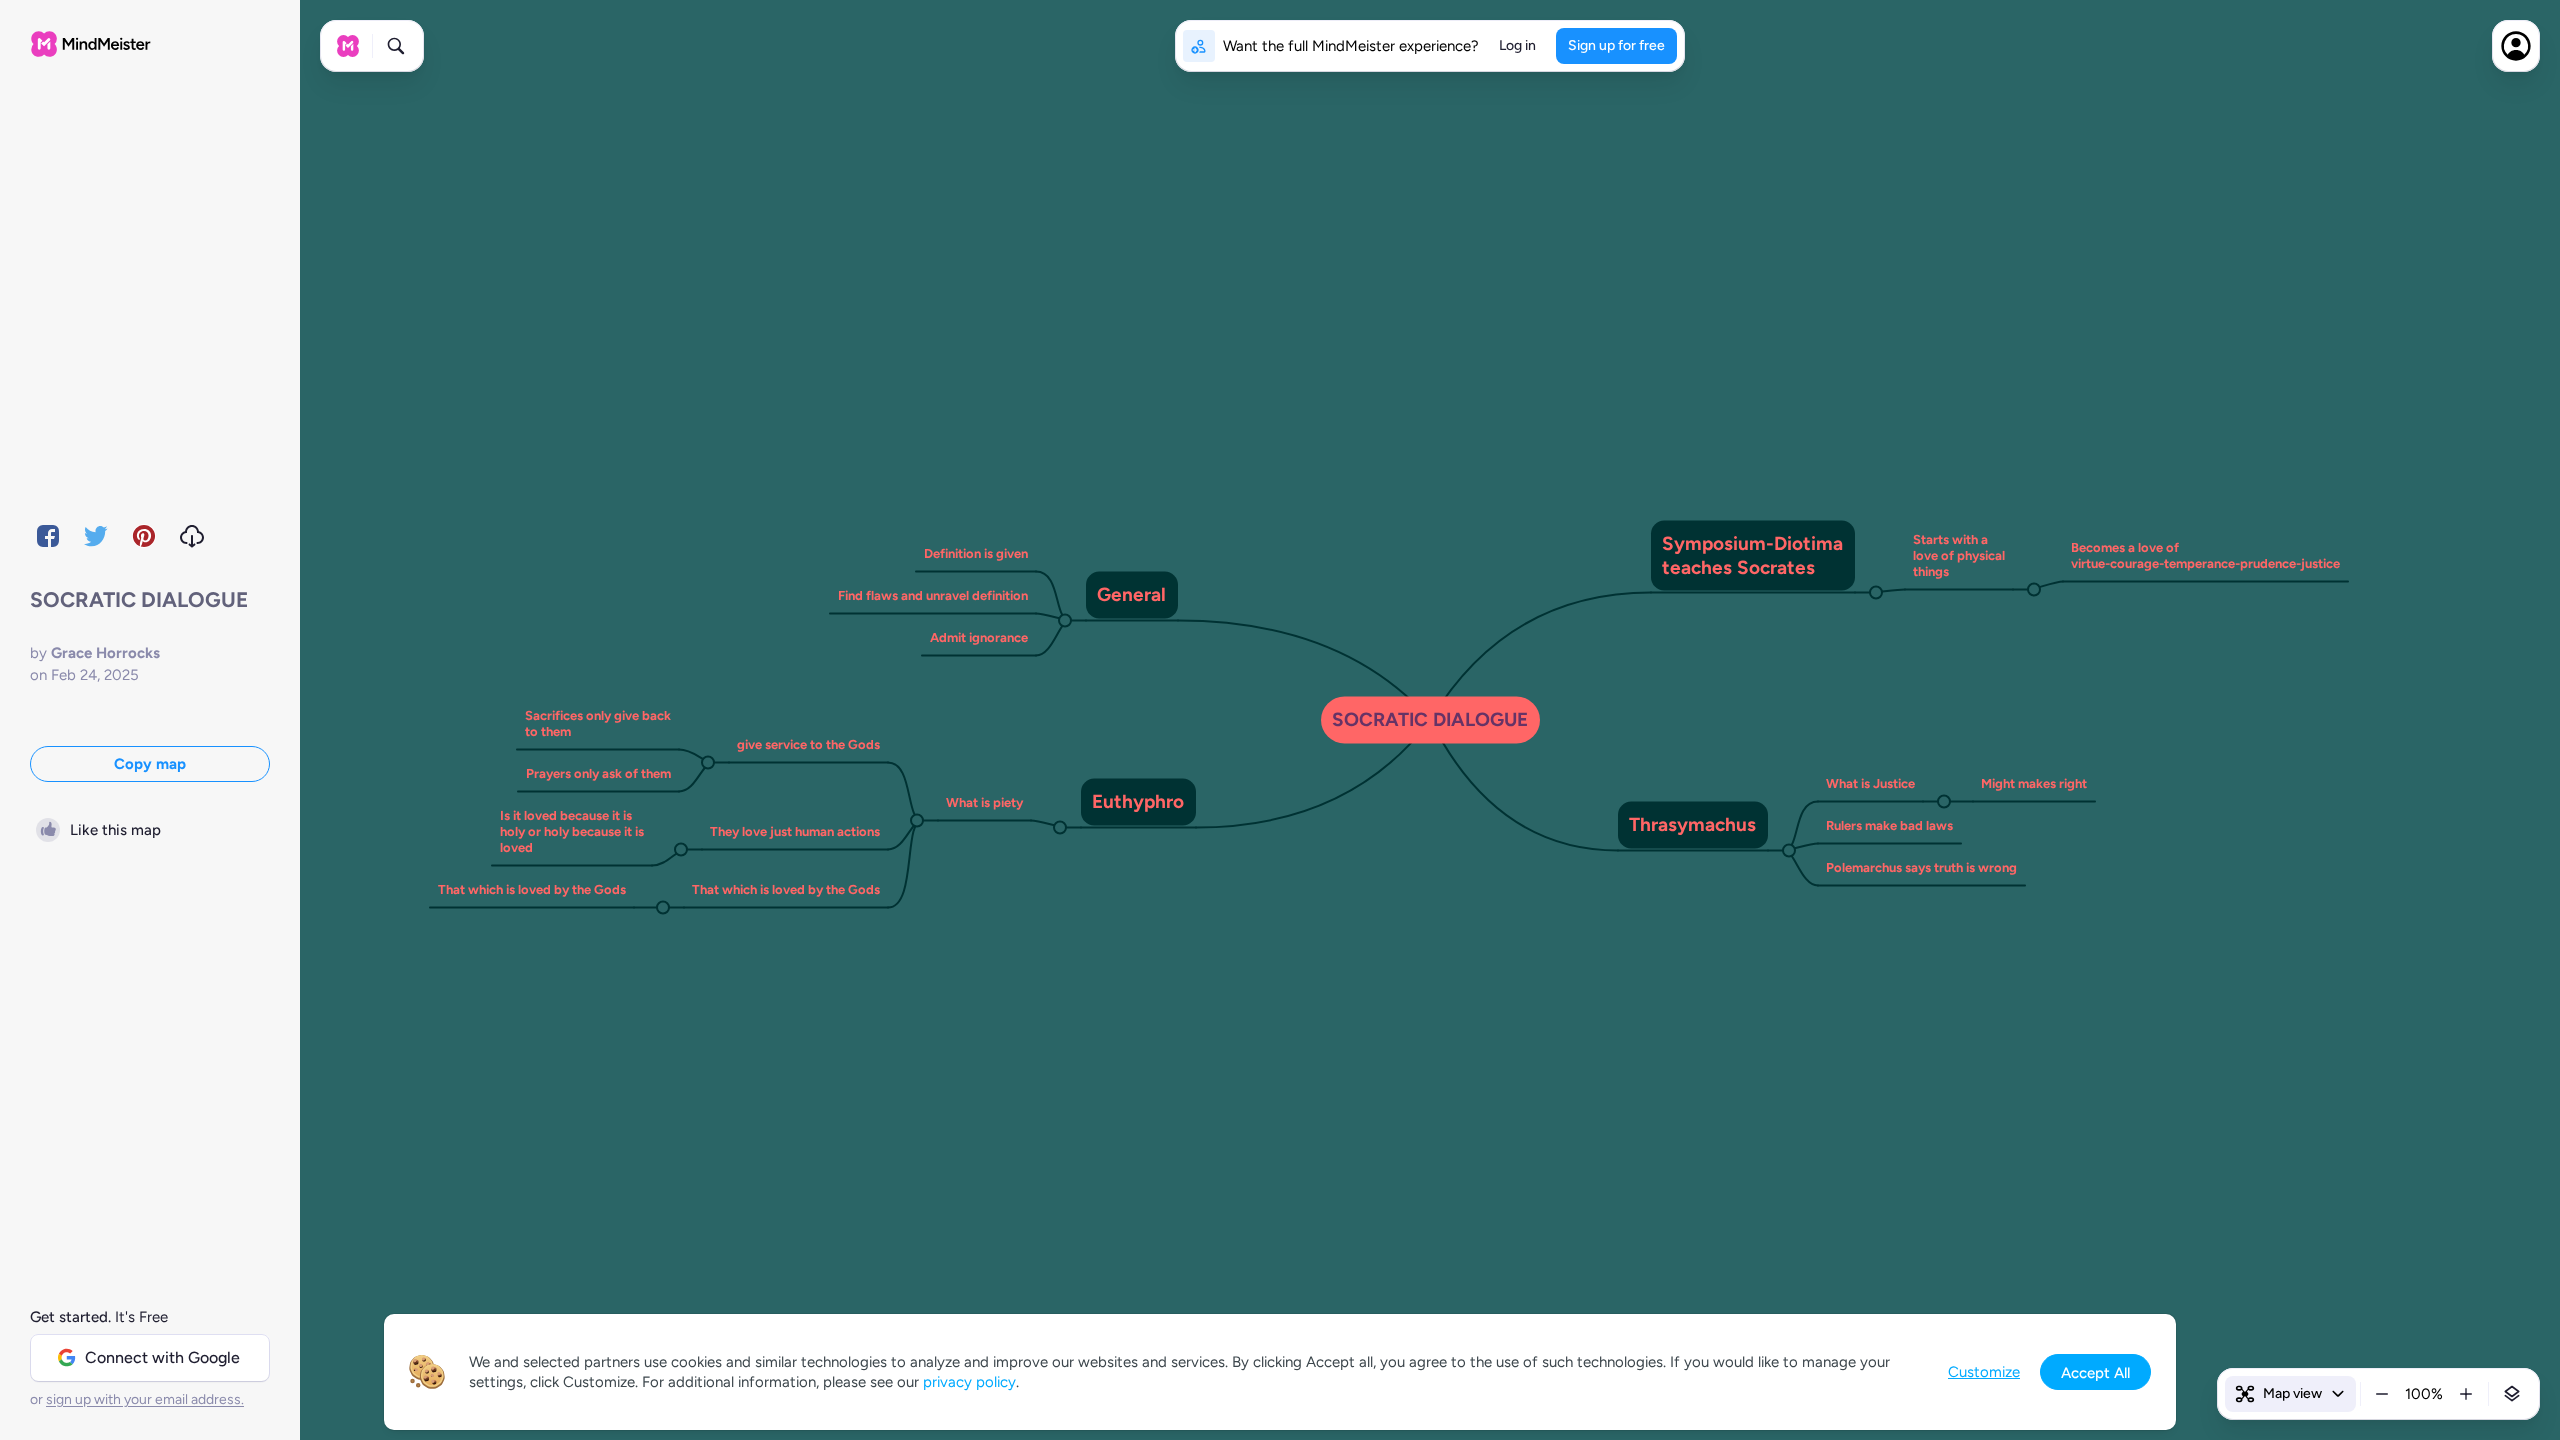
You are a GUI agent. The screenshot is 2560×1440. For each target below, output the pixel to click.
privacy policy (969, 1382)
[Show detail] (2512, 1394)
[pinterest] (144, 536)
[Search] (396, 46)
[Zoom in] (2466, 1394)
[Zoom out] (2382, 1394)
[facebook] (48, 536)
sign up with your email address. (145, 1399)
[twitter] (96, 536)
